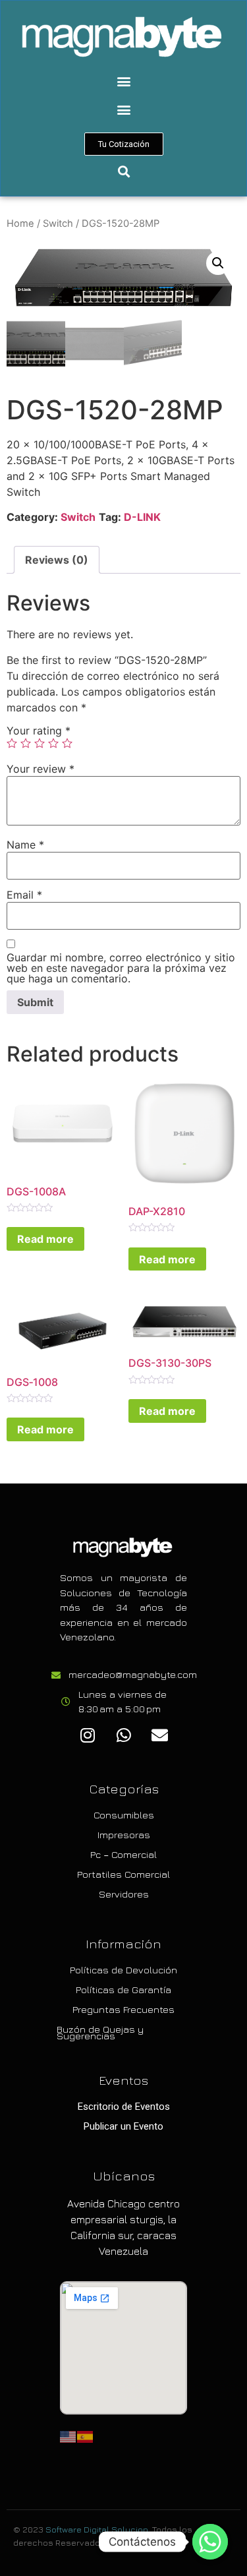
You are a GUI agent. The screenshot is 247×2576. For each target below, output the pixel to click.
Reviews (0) (57, 560)
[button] (123, 81)
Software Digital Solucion (97, 2529)
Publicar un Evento (123, 2126)
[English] (69, 2436)
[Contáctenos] (210, 2542)
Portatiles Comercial (123, 1874)
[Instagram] (88, 1735)
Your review (41, 769)
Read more (45, 1239)
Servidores (124, 1894)
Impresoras (124, 1835)
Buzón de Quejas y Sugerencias (100, 2032)
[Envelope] (160, 1735)
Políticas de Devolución (123, 1970)
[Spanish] (86, 2436)
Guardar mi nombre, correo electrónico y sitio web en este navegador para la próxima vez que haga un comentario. (121, 968)
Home (20, 224)
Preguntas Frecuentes (123, 2009)
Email (24, 895)
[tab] (57, 560)
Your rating (39, 731)
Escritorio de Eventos (124, 2107)
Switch (58, 224)
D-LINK (142, 517)
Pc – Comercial (123, 1854)
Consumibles (124, 1815)
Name (25, 845)
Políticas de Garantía (123, 1990)
